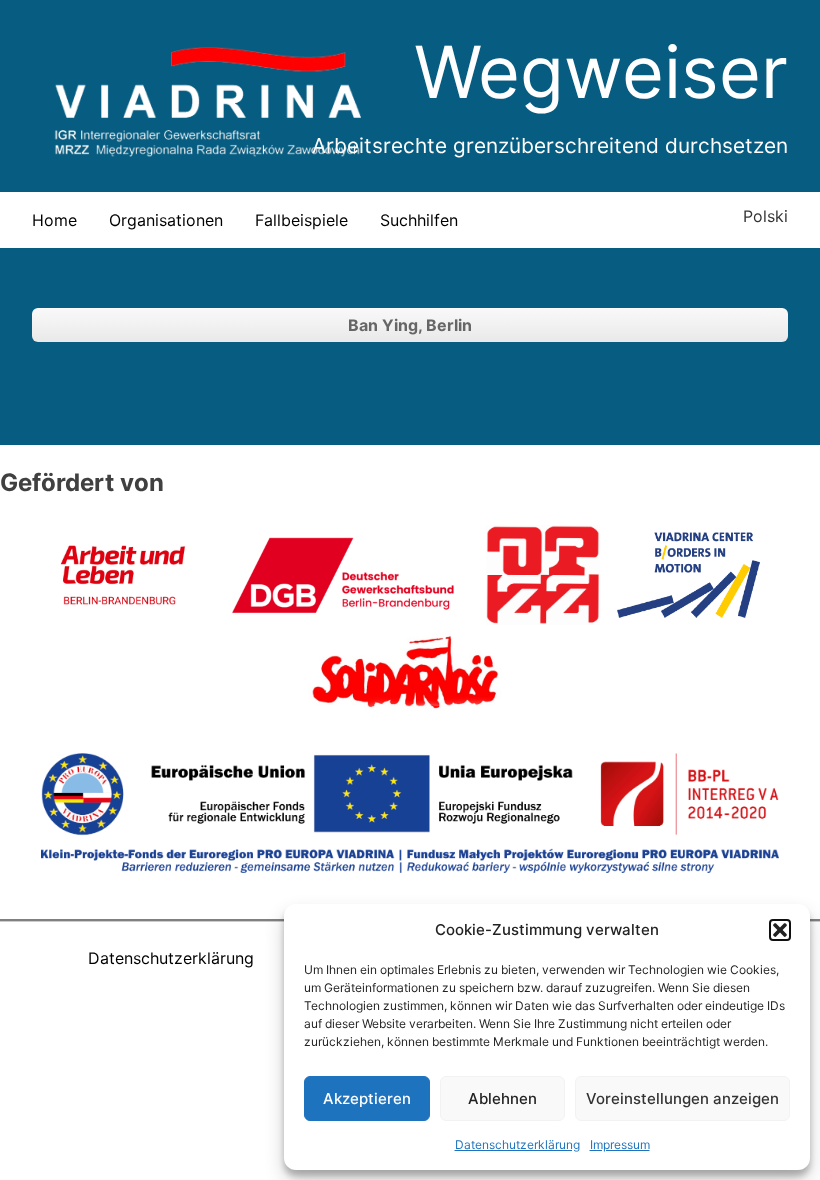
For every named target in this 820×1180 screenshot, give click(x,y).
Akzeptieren (367, 1098)
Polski (765, 216)
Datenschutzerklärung (517, 1144)
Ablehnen (502, 1098)
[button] (780, 930)
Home (54, 220)
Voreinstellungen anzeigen (682, 1098)
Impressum (620, 1144)
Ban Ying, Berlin (410, 325)
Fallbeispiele (301, 220)
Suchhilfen (419, 220)
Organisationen (166, 220)
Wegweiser (601, 71)
